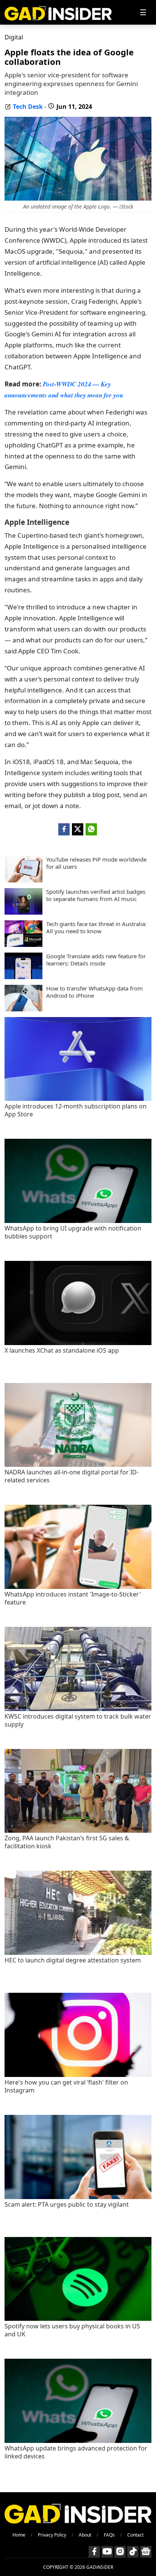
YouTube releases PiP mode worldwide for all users (96, 863)
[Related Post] (78, 1099)
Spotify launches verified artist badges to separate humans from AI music (96, 896)
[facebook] (64, 829)
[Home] (58, 12)
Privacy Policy (52, 2535)
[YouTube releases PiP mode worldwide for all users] (23, 880)
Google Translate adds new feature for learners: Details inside (96, 960)
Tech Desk (28, 107)
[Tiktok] (133, 2552)
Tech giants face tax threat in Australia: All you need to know (96, 928)
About (85, 2535)
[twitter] (78, 829)
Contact (135, 2535)
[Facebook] (94, 2552)
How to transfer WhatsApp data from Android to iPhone (94, 992)
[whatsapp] (91, 829)
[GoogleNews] (146, 2552)
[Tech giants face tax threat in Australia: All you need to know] (23, 945)
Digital (14, 37)
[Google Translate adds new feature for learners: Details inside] (23, 977)
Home (19, 2535)
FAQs (109, 2535)
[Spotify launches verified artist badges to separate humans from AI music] (23, 912)
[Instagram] (120, 2552)
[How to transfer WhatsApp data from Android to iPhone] (23, 1009)
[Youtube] (107, 2552)
